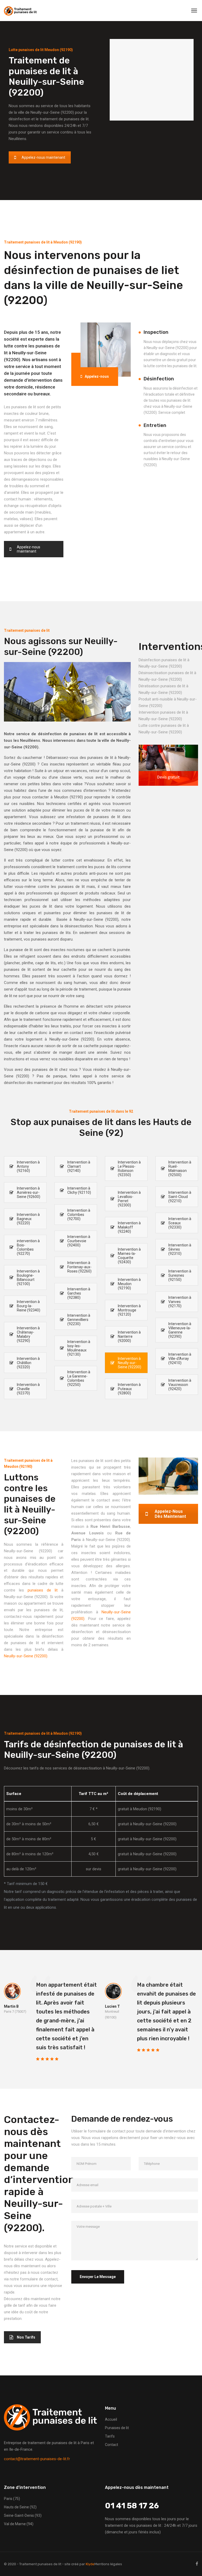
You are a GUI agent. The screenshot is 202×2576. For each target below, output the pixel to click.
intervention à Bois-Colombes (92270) (28, 1247)
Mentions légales (108, 2564)
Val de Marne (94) (19, 2524)
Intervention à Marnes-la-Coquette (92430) (129, 1256)
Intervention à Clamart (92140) (79, 1166)
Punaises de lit (117, 2428)
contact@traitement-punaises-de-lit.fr (37, 2459)
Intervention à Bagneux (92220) (28, 1219)
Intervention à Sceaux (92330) (180, 1223)
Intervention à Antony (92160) (28, 1166)
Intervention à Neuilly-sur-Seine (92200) (130, 1363)
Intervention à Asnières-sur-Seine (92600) (29, 1192)
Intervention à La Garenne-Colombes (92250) (79, 1378)
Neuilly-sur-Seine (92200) (26, 1656)
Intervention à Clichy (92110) (79, 1190)
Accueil (111, 2419)
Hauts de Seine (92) (20, 2507)
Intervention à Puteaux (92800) (129, 1389)
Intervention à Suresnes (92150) (180, 1275)
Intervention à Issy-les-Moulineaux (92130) (79, 1348)
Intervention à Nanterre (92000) (129, 1336)
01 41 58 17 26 (132, 2506)
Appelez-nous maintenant (43, 157)
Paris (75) (12, 2499)
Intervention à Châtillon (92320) (28, 1363)
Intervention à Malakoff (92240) (129, 1227)
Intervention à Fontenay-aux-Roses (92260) (79, 1267)
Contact (112, 2445)
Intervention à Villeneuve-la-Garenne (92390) (180, 1330)
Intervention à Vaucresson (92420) (180, 1385)
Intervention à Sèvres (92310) (180, 1249)
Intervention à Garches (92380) (79, 1293)
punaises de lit (43, 1590)
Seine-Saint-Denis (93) (23, 2515)
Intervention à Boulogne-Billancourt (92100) (28, 1277)
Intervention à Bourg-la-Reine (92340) (29, 1306)
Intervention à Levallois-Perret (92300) (129, 1199)
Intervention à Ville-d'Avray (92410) (180, 1359)
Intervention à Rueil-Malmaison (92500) (180, 1168)
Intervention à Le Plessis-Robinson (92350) (129, 1168)
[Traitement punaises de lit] (20, 11)
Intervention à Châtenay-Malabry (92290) (28, 1334)
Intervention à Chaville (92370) (28, 1389)
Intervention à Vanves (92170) (180, 1302)
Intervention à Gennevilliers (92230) (79, 1320)
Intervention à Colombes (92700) (79, 1215)
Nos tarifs (26, 2337)
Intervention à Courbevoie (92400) (79, 1241)
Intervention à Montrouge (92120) (129, 1310)
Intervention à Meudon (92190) (129, 1284)
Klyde (90, 2564)
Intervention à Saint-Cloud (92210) (180, 1197)
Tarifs (110, 2436)
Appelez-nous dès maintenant (170, 1514)
